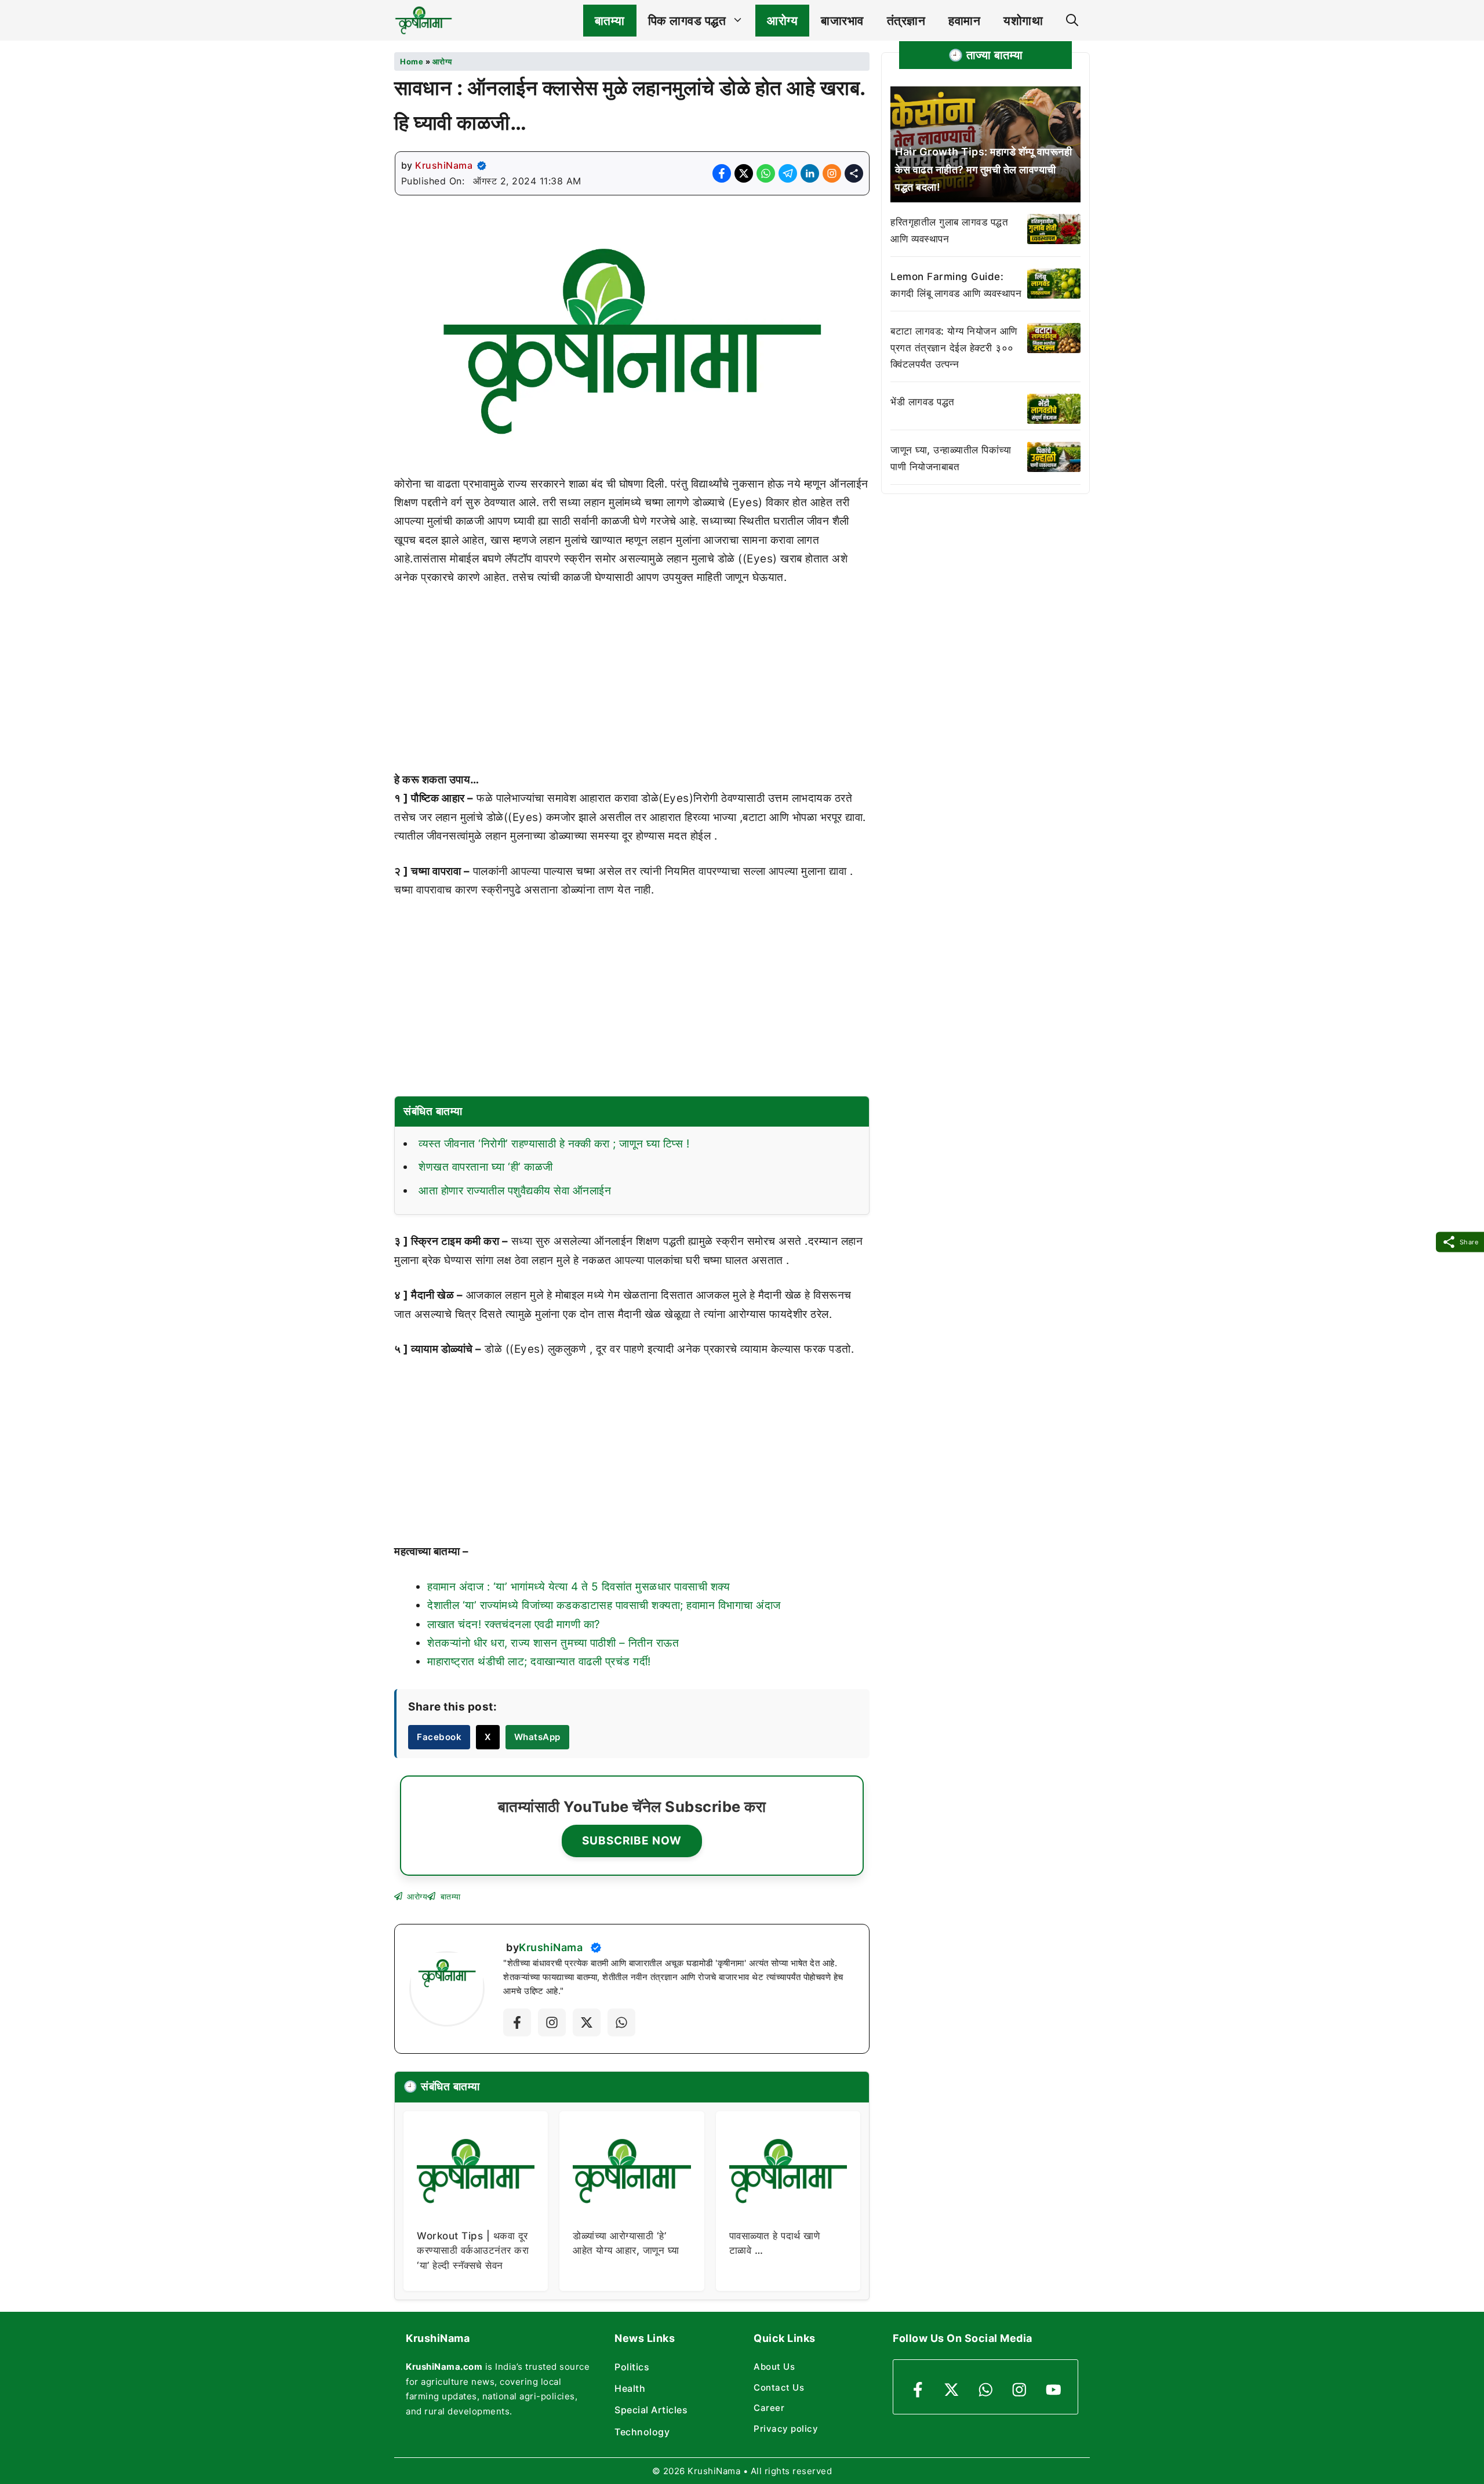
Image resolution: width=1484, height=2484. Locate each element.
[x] (587, 2022)
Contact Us (779, 2387)
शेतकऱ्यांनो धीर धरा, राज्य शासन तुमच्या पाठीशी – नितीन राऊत (553, 1643)
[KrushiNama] (423, 20)
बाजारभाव (842, 21)
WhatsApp (537, 1737)
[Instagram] (552, 2022)
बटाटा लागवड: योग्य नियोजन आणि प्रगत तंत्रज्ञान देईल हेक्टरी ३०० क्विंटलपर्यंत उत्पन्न (954, 348)
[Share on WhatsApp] (766, 173)
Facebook (439, 1737)
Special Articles (651, 2410)
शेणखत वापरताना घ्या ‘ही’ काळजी (486, 1167)
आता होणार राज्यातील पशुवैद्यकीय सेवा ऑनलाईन (515, 1191)
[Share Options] (854, 173)
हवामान (964, 21)
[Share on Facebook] (722, 173)
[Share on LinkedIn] (810, 173)
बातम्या (610, 21)
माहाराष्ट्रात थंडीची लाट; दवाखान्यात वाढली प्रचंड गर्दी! (539, 1662)
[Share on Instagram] (832, 173)
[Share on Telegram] (788, 173)
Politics (632, 2367)
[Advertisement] (632, 685)
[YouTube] (1054, 2390)
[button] (1072, 21)
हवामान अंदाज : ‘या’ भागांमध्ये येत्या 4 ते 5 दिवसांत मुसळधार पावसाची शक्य (579, 1587)
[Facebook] (517, 2022)
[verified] (482, 166)
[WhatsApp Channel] (621, 2022)
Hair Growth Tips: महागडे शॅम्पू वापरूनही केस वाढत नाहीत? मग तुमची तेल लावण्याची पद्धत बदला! (983, 169)
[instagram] (1019, 2390)
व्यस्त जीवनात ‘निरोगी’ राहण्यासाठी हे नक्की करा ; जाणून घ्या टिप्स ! (554, 1144)
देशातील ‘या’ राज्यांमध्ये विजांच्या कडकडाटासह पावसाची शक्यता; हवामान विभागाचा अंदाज (604, 1605)
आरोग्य (782, 21)
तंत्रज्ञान (906, 21)
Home (412, 61)
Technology (642, 2432)
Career (769, 2408)
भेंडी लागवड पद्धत (923, 402)
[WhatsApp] (986, 2390)
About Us (774, 2367)
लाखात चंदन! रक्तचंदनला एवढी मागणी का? (514, 1624)
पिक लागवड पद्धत (687, 21)
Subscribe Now (632, 1841)
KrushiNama (444, 165)
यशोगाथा (1023, 21)
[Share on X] (744, 173)
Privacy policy (786, 2429)
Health (630, 2388)
